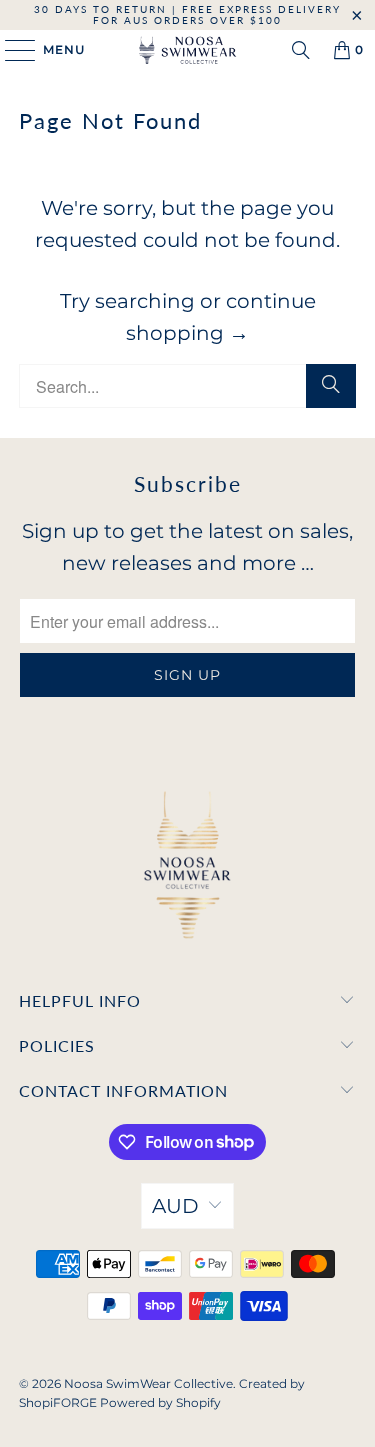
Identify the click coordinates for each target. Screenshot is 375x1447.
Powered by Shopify (160, 1402)
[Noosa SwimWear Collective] (188, 50)
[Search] (301, 50)
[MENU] (10, 50)
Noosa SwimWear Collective (148, 1383)
